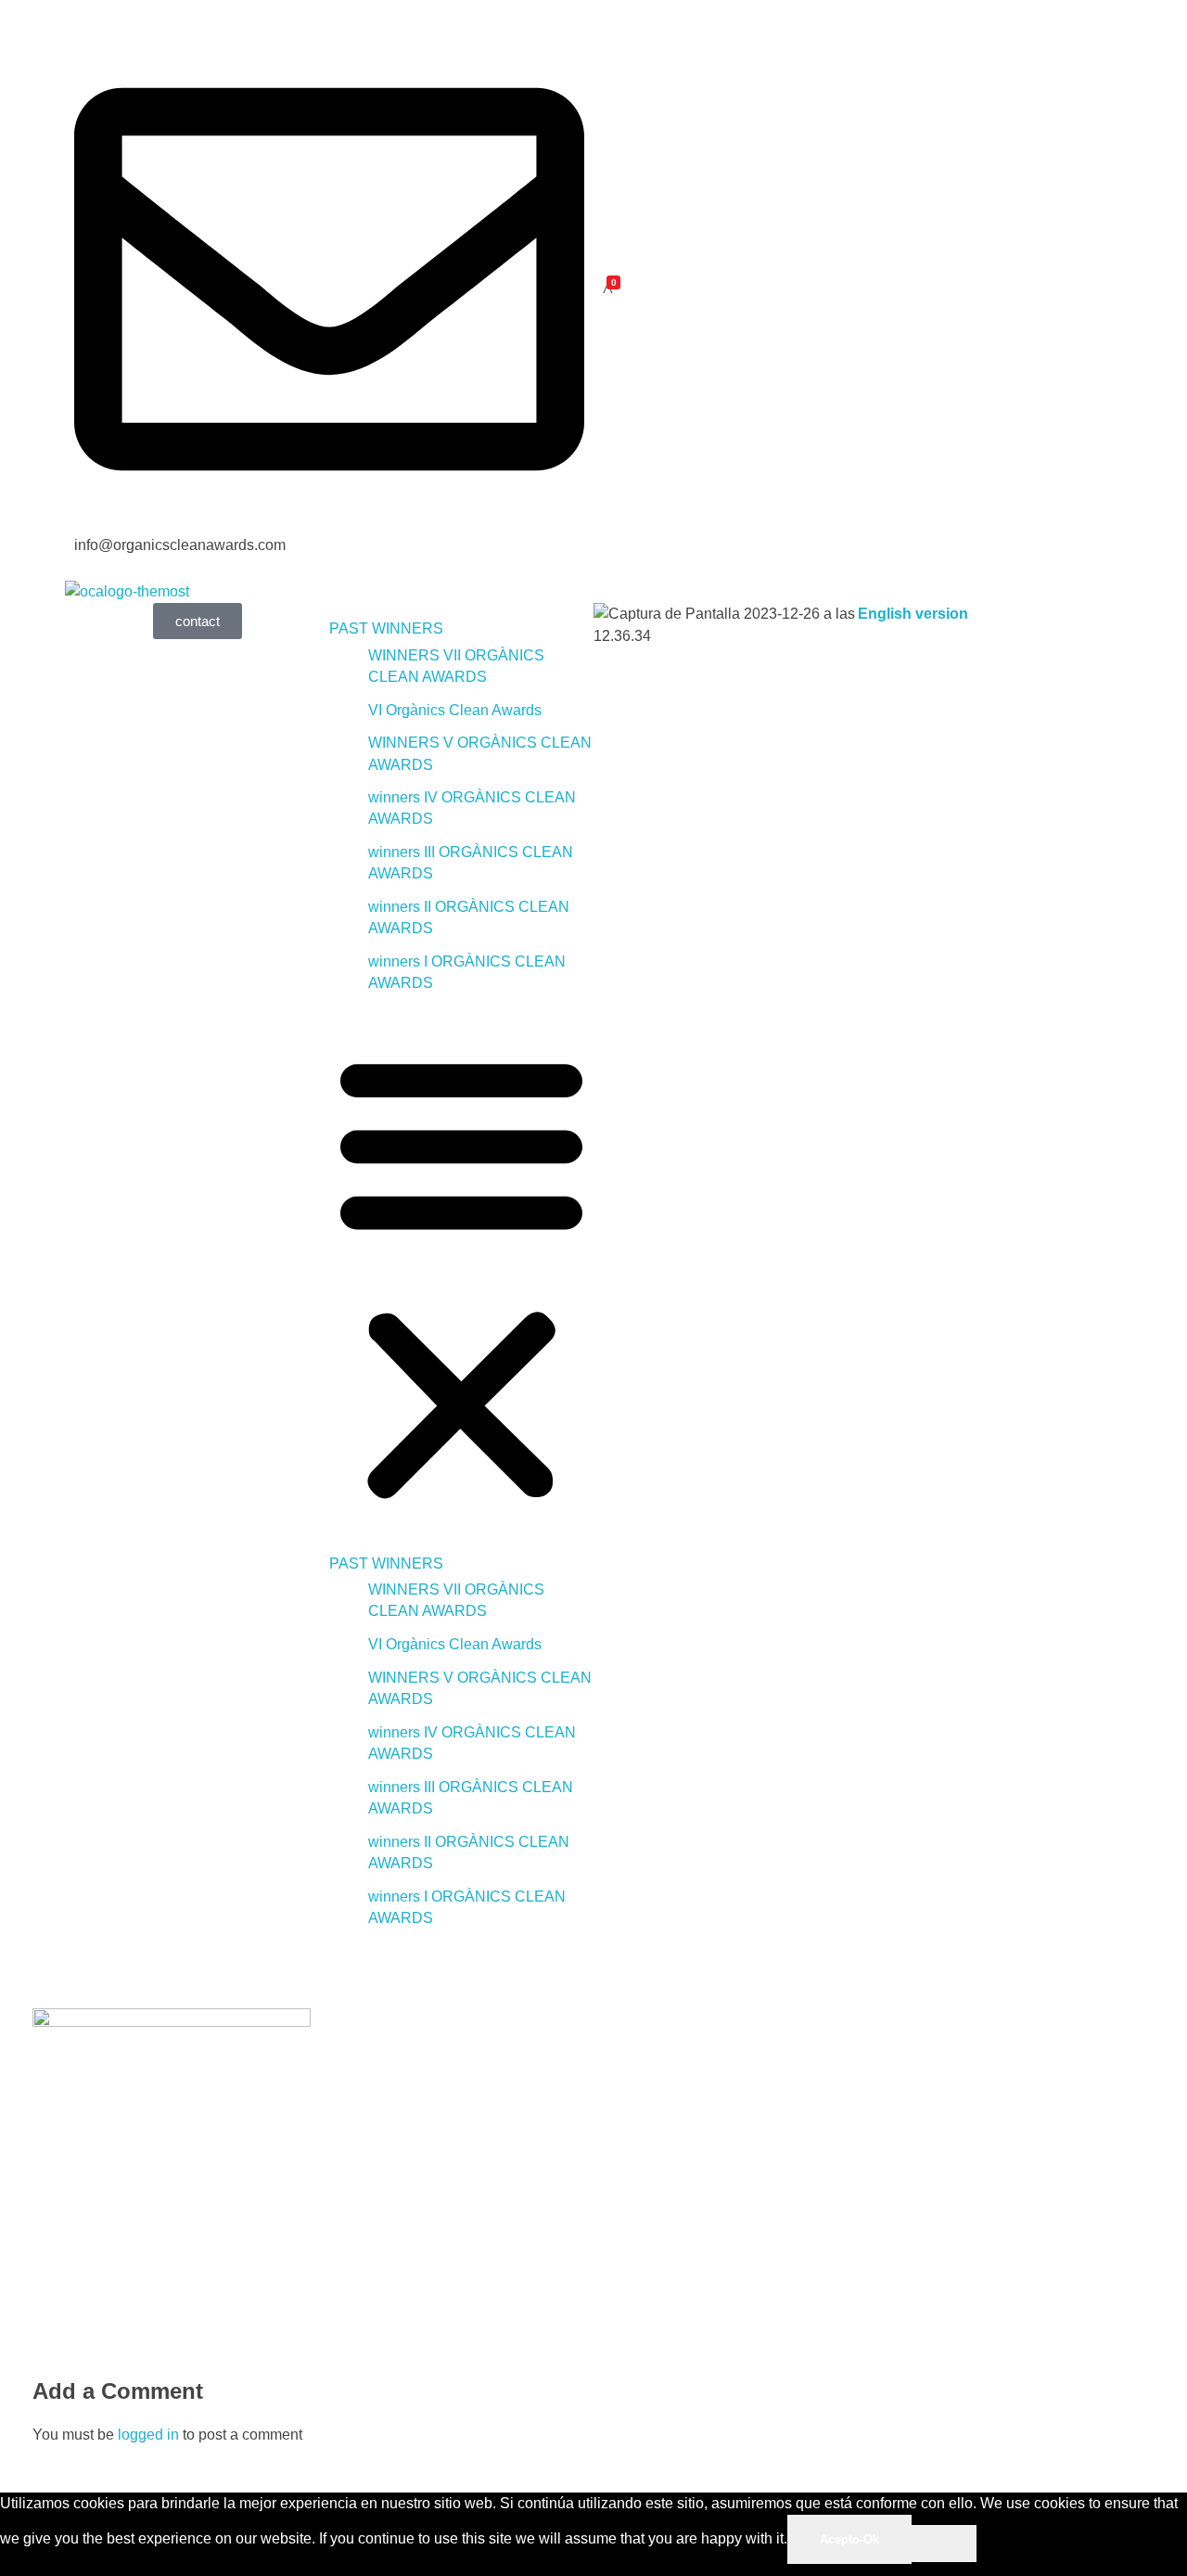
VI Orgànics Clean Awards (455, 710)
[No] (944, 2544)
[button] (461, 1274)
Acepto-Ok (849, 2539)
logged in (150, 2435)
